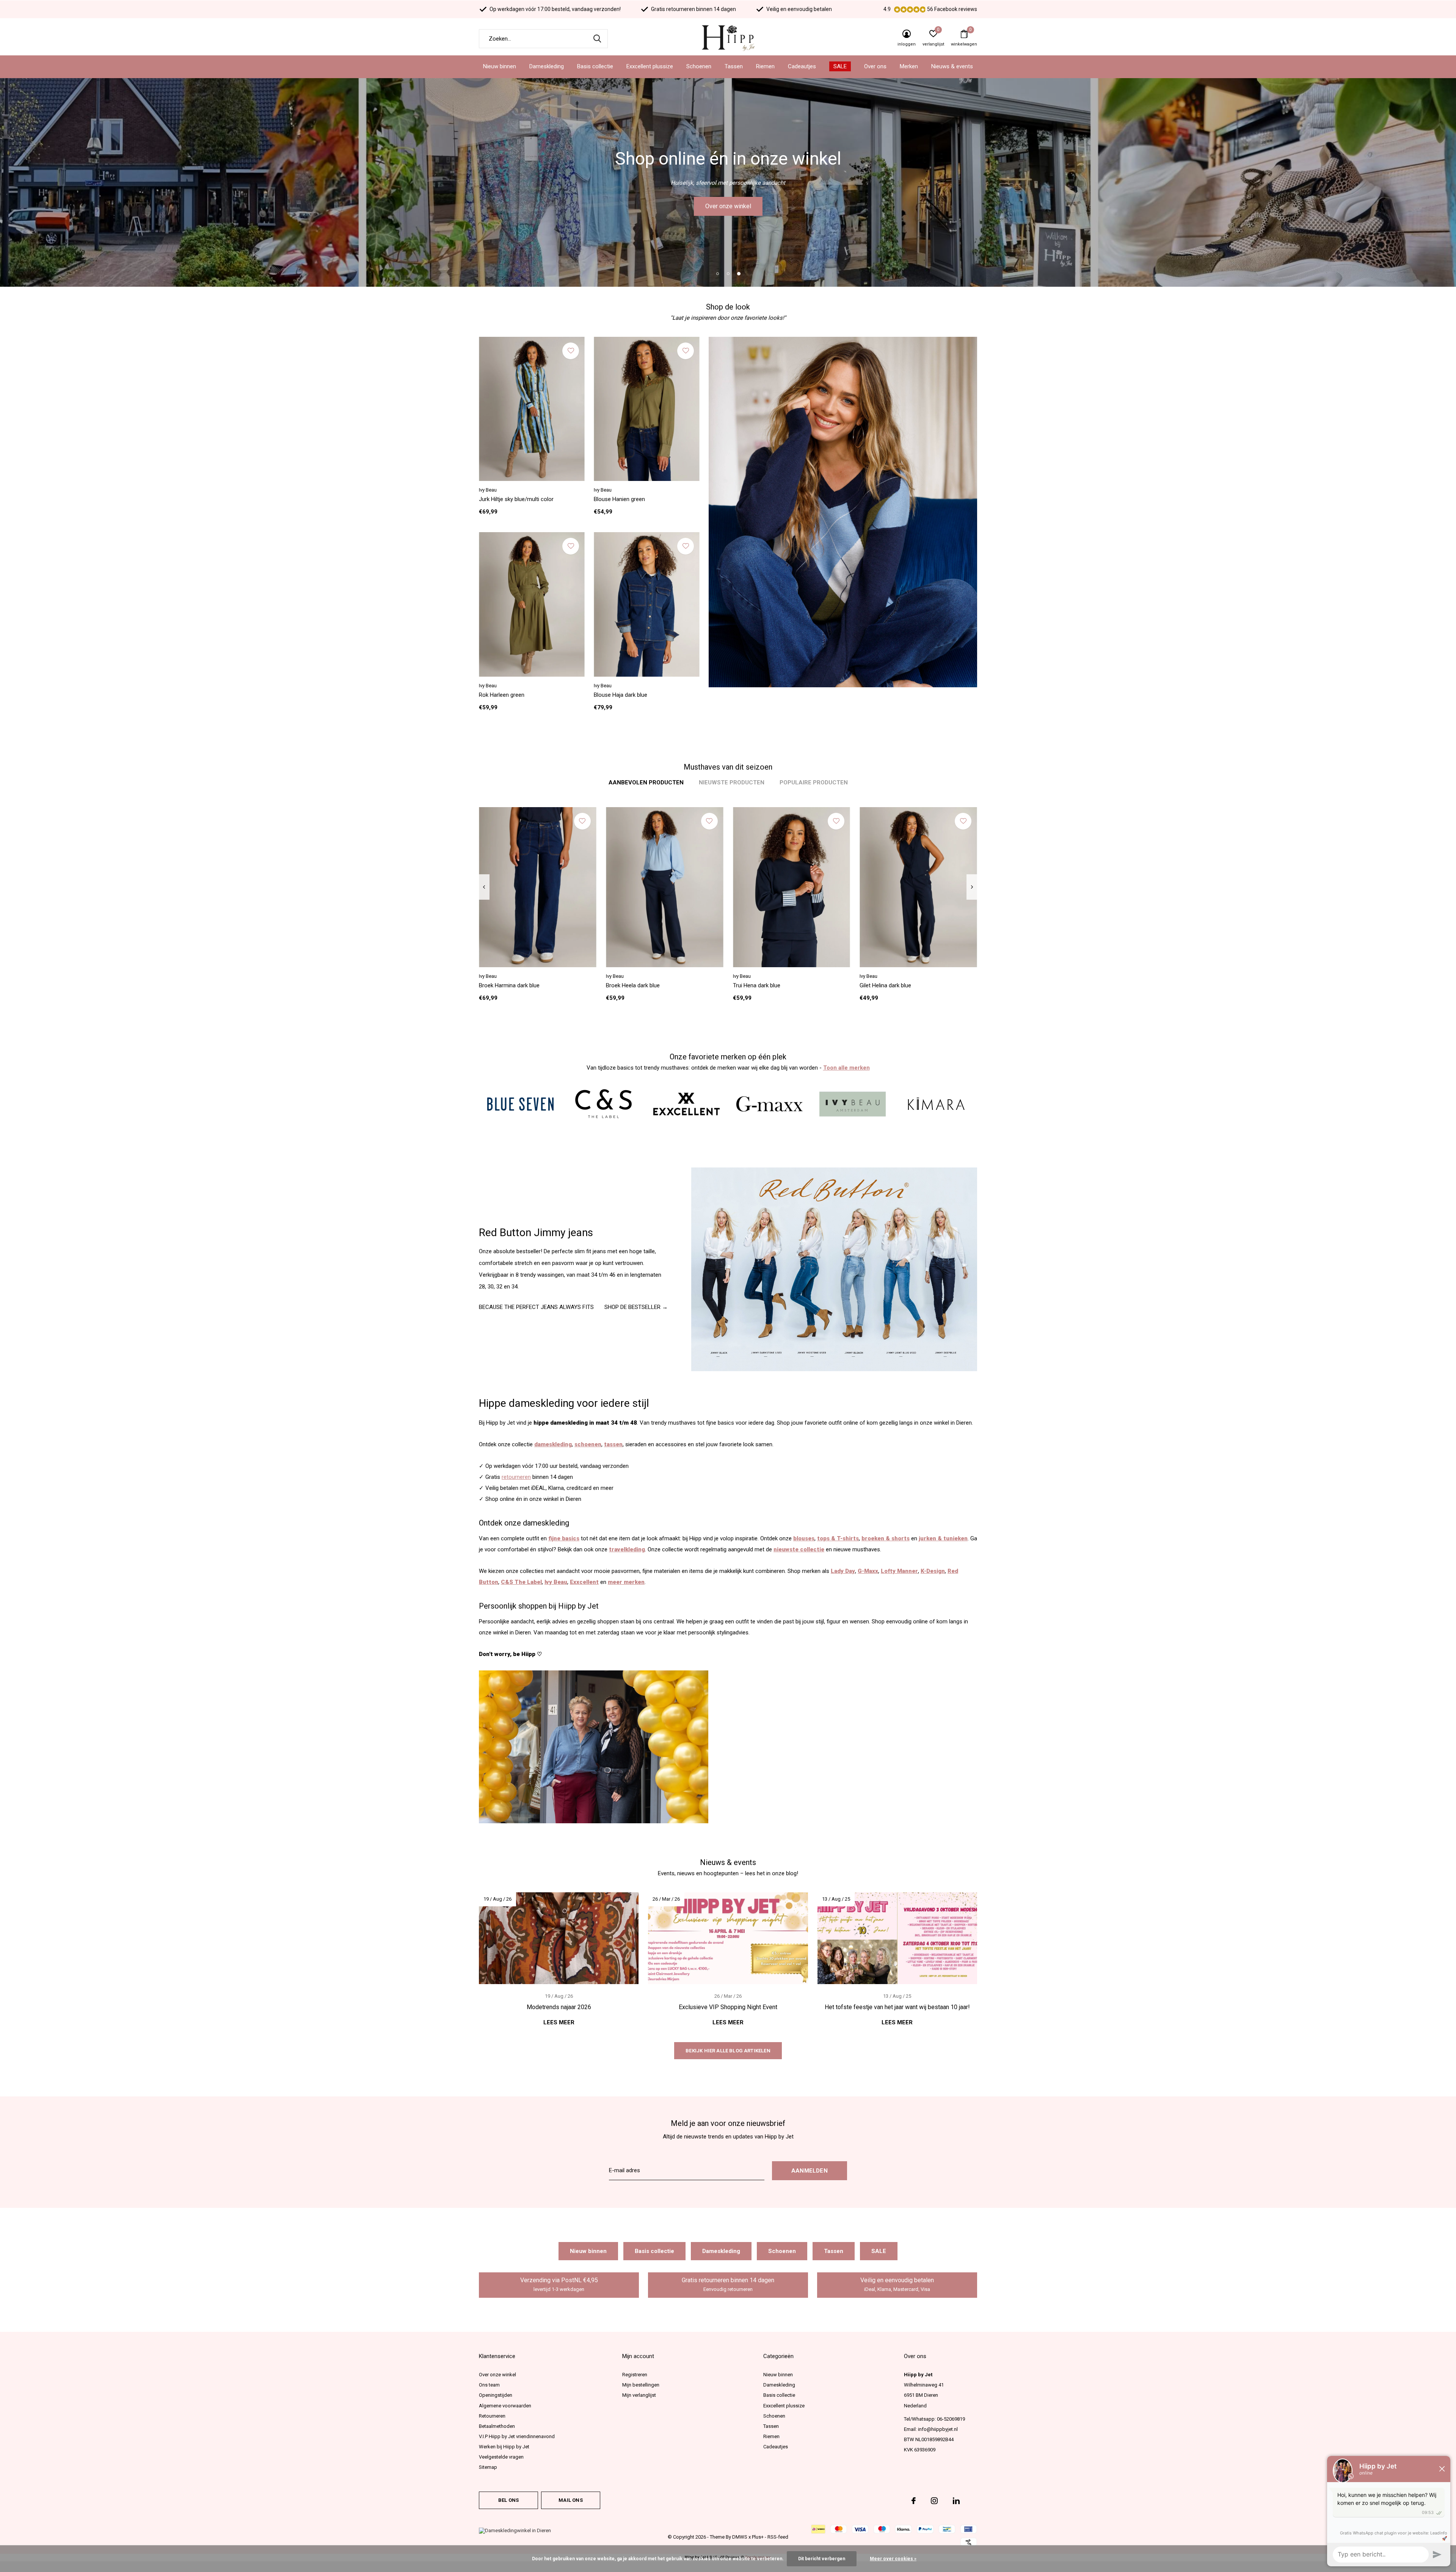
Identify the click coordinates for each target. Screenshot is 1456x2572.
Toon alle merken (846, 1068)
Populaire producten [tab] (814, 782)
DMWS (740, 2537)
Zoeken (597, 39)
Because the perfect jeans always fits (536, 1307)
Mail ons (570, 2500)
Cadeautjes (802, 66)
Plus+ (758, 2537)
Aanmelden (810, 2171)
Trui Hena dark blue (757, 985)
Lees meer (559, 2022)
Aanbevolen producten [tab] (646, 782)
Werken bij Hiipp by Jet (504, 2447)
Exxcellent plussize (650, 66)
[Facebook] (914, 2501)
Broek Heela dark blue (633, 985)
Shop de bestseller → (636, 1307)
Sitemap (488, 2467)
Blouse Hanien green (619, 499)
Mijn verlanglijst (639, 2395)
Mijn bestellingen (641, 2385)
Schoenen (699, 66)
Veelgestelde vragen (501, 2457)
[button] (717, 273)
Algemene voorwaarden (505, 2406)
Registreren (635, 2375)
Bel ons (508, 2500)
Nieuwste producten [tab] (732, 782)
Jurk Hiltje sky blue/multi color (516, 499)
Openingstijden (496, 2395)
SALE (840, 66)
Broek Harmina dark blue (509, 985)
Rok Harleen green (502, 695)
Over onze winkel (497, 2375)
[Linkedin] (956, 2501)
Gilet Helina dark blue (885, 985)
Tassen (734, 66)
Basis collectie (595, 66)
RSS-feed (778, 2537)
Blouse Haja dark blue (621, 695)
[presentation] (484, 887)
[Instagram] (934, 2501)
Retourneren (492, 2416)
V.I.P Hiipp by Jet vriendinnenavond (517, 2436)
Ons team (489, 2385)
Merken (909, 66)
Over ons (875, 66)
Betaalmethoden (497, 2426)
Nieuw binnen (500, 66)
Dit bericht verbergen (822, 2559)
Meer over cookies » (893, 2559)
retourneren (516, 1477)
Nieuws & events (952, 66)
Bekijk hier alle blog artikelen (728, 2051)
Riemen (765, 66)
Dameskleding (547, 66)
